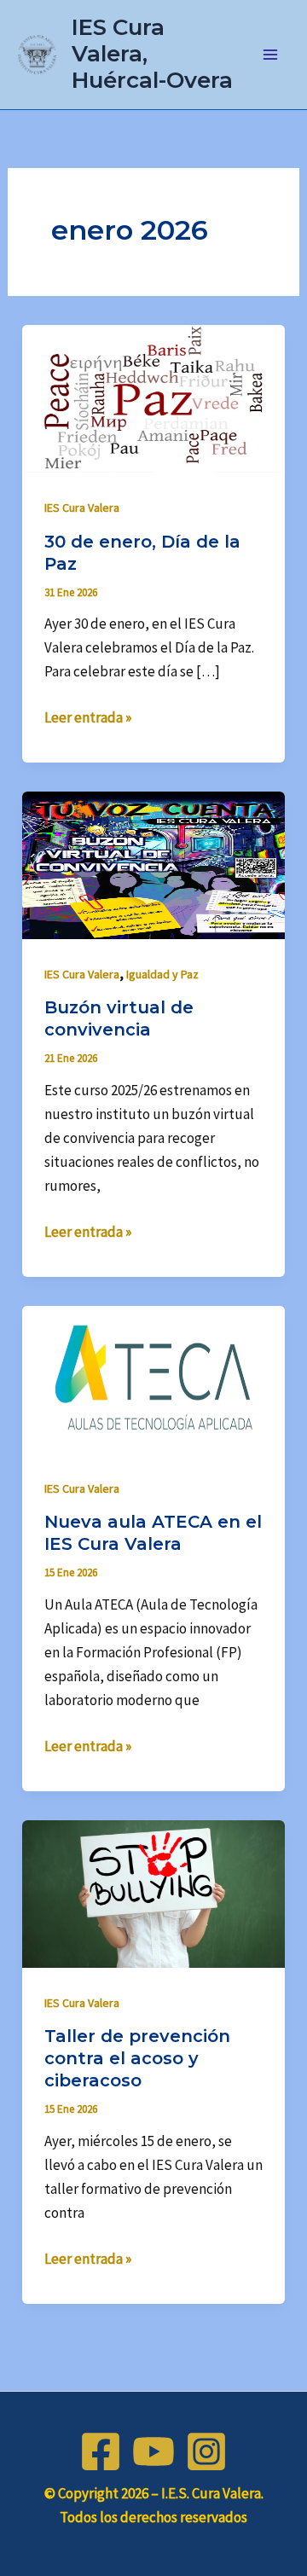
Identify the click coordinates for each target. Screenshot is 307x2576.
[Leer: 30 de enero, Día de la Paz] (153, 397)
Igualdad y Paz (162, 974)
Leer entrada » (88, 716)
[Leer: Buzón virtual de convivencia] (153, 864)
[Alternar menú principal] (271, 55)
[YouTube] (153, 2451)
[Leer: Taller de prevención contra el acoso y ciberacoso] (153, 1893)
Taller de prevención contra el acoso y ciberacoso (137, 2058)
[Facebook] (101, 2451)
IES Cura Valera (82, 508)
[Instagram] (206, 2451)
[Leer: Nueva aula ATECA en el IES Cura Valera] (153, 1378)
